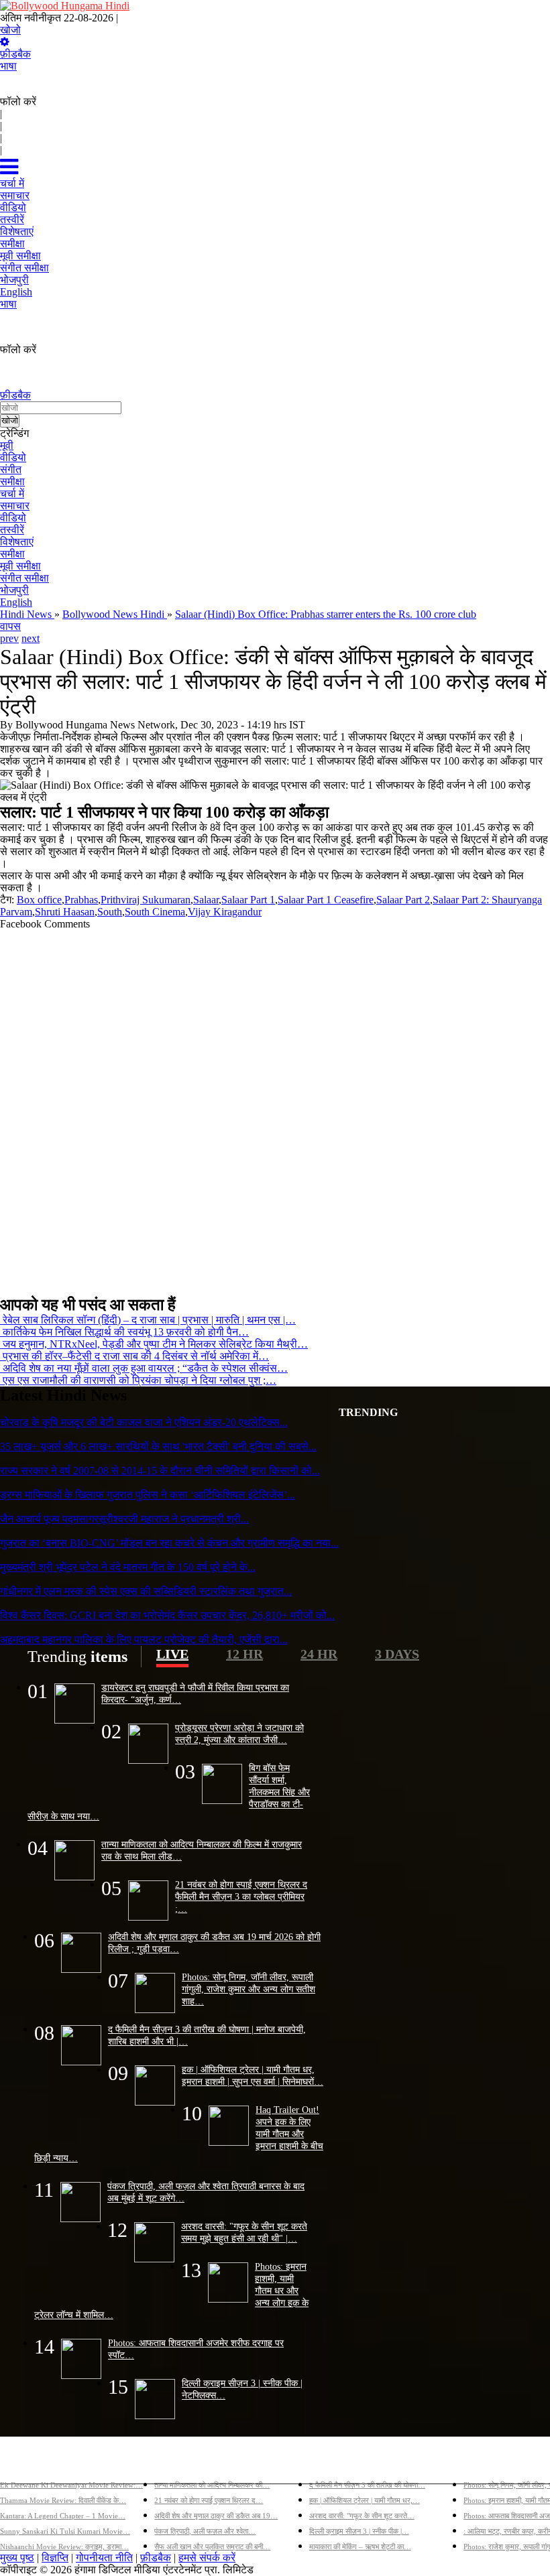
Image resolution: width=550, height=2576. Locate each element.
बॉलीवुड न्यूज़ (179, 2463)
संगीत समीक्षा (24, 578)
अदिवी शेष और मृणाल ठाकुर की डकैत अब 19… (216, 2516)
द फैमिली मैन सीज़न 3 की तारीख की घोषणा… (367, 2485)
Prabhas (81, 900)
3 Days (397, 1654)
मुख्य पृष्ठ (17, 2558)
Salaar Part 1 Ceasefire (326, 900)
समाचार (15, 506)
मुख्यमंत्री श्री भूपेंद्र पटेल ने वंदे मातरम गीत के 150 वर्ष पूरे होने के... (128, 1567)
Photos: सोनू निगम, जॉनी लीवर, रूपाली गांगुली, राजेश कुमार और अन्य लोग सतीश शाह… (249, 1989)
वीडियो (13, 457)
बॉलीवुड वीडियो (339, 2463)
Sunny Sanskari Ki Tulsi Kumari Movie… (65, 2531)
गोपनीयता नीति (104, 2558)
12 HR (244, 1654)
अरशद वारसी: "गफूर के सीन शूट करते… (362, 2516)
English (16, 602)
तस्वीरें (12, 530)
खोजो (10, 30)
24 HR (319, 1654)
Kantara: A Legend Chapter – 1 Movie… (63, 2516)
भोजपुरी (14, 590)
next (31, 638)
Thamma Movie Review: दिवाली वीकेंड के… (63, 2500)
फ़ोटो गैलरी (485, 2463)
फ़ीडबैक (15, 54)
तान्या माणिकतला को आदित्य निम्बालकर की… (212, 2485)
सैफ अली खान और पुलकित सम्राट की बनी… (212, 2547)
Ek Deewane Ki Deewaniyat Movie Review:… (71, 2485)
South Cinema (155, 912)
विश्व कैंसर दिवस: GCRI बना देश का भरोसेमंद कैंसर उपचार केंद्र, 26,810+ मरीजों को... (167, 1615)
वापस (10, 626)
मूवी (7, 445)
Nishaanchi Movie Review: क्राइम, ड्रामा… (64, 2547)
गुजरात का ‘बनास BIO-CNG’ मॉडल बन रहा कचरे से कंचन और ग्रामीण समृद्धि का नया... (169, 1543)
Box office (39, 900)
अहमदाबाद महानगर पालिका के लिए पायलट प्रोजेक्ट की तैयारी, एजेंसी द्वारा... (144, 1639)
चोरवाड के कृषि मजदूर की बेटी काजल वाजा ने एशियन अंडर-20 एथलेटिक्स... (144, 1422)
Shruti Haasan (65, 912)
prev (9, 638)
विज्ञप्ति (55, 2558)
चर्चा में (12, 494)
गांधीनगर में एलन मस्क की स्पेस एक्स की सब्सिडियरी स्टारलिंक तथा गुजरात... (146, 1591)
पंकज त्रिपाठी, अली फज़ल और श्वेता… (205, 2531)
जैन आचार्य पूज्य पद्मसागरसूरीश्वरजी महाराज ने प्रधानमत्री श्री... (124, 1519)
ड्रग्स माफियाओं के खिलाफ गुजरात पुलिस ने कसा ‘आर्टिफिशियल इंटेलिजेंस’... (148, 1495)
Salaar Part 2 (403, 900)
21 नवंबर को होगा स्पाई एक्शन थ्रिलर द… (209, 2500)
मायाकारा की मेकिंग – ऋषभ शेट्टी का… (360, 2547)
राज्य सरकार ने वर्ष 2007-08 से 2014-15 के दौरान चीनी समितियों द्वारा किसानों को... (160, 1471)
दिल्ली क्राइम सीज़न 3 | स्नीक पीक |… (359, 2531)
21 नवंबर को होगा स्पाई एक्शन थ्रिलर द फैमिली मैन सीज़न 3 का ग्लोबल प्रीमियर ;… (241, 1896)
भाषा (8, 66)
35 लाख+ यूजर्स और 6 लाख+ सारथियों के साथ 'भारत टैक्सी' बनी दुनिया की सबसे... (158, 1446)
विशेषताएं (17, 542)
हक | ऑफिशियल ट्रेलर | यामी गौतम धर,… (365, 2500)
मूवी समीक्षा (20, 566)
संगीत (11, 469)
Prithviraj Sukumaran (146, 900)
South (110, 912)
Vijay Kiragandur (225, 912)
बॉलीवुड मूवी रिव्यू (33, 2463)
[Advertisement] (275, 1107)
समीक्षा (12, 481)
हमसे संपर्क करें (207, 2558)
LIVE (172, 1654)
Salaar (206, 900)
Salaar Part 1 (248, 900)
